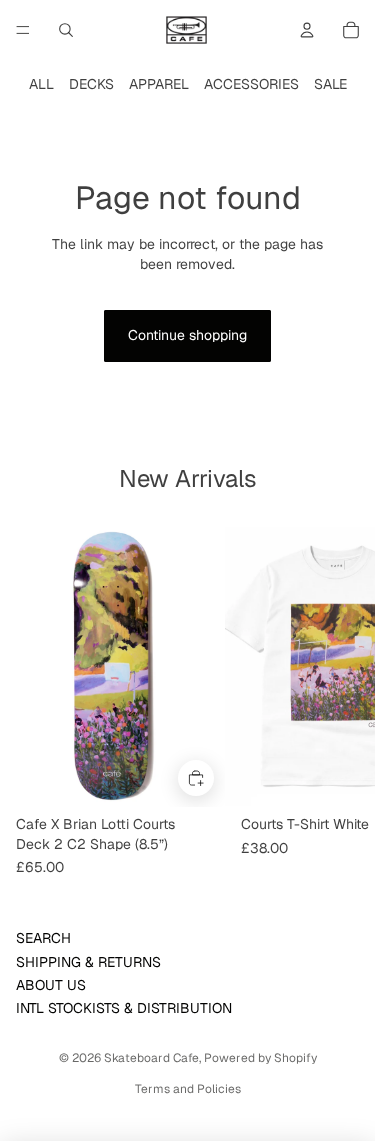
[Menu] (23, 30)
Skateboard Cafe (151, 1058)
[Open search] (66, 30)
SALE (330, 84)
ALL (41, 84)
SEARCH (43, 938)
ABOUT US (51, 985)
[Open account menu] (307, 30)
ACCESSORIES (251, 84)
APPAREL (159, 84)
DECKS (91, 84)
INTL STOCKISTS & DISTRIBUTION (124, 1008)
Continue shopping (187, 335)
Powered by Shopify (260, 1058)
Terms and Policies (188, 1089)
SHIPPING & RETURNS (88, 962)
